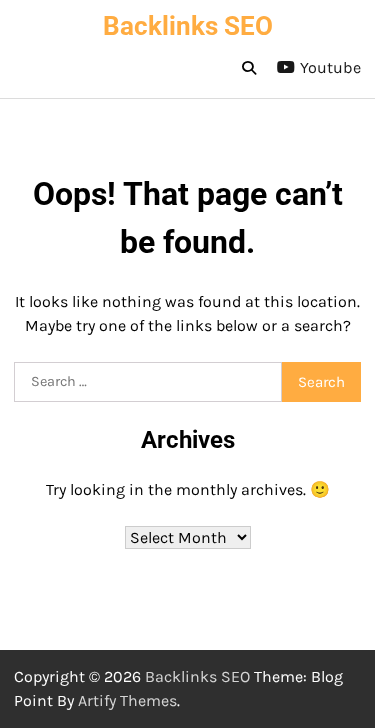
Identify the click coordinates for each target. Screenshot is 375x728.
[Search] (249, 68)
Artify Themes (127, 700)
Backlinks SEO (188, 26)
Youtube (330, 67)
